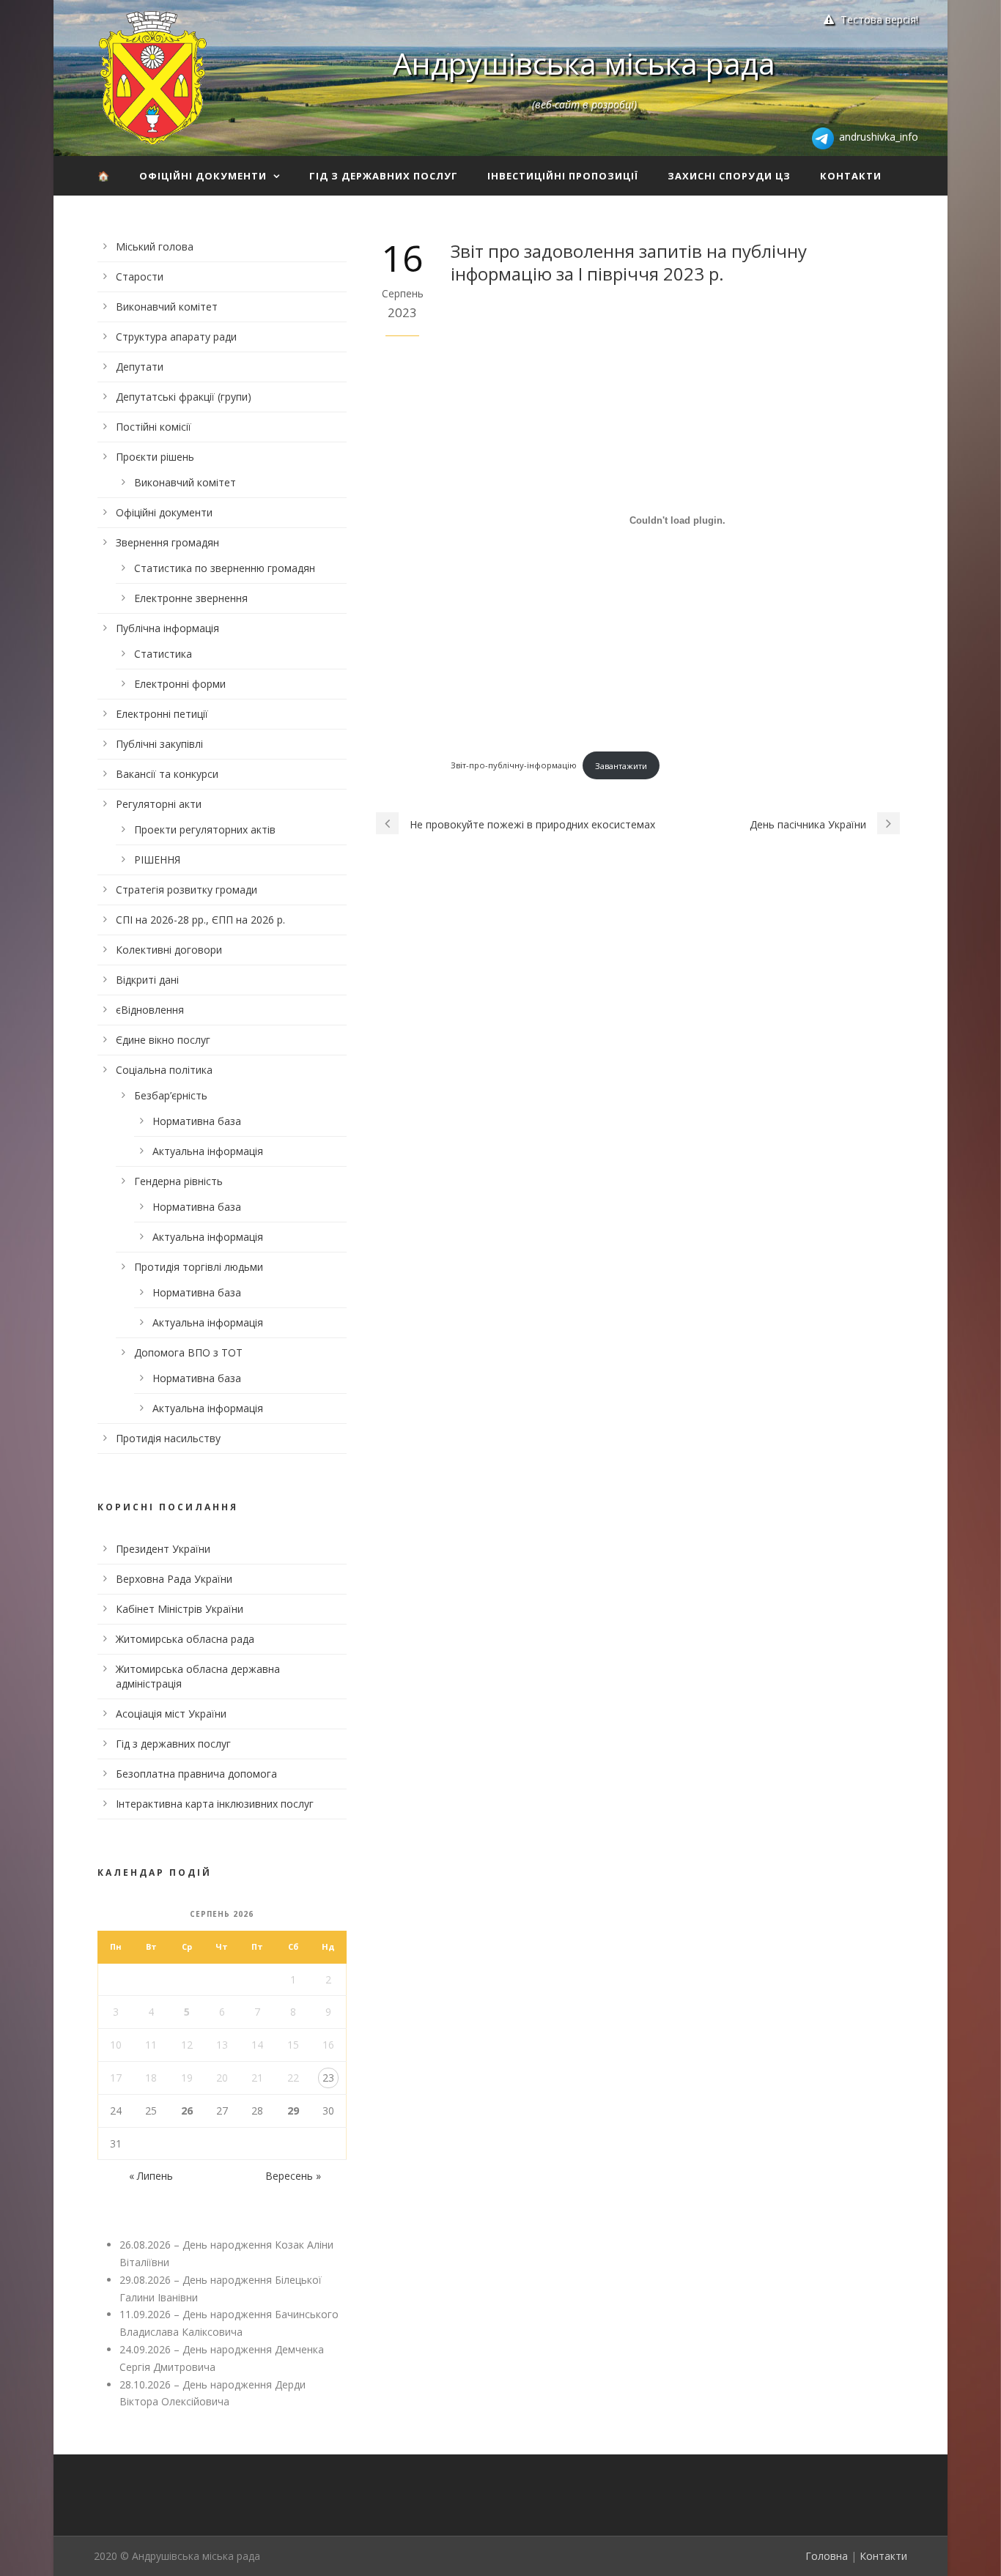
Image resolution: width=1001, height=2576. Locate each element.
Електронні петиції (162, 714)
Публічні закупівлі (159, 744)
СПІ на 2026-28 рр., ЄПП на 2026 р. (200, 920)
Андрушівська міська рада (584, 63)
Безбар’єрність (171, 1095)
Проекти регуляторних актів (205, 829)
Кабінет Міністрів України (180, 1609)
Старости (140, 276)
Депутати (140, 367)
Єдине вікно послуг (163, 1040)
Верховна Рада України (174, 1579)
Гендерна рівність (178, 1181)
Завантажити (621, 766)
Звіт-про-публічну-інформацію (514, 766)
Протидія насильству (168, 1438)
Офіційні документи (203, 176)
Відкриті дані (147, 980)
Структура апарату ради (176, 337)
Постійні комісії (154, 427)
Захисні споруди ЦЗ (729, 176)
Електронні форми (180, 684)
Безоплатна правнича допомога (196, 1774)
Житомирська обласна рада (185, 1639)
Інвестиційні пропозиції (563, 176)
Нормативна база (197, 1121)
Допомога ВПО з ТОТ (188, 1352)
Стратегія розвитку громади (186, 890)
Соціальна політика (164, 1070)
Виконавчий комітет (167, 307)
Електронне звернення (191, 598)
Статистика (163, 654)
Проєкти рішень (155, 457)
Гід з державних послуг (384, 176)
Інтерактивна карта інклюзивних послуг (215, 1804)
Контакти (851, 176)
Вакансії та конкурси (167, 774)
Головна (827, 2556)
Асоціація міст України (171, 1714)
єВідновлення (150, 1010)
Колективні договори (169, 950)
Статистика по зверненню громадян (225, 568)
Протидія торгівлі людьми (199, 1267)
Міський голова (155, 246)
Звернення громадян (167, 542)
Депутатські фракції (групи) (184, 397)
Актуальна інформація (208, 1151)
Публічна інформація (167, 628)
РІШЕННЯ (157, 860)
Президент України (163, 1549)
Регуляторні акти (159, 804)
